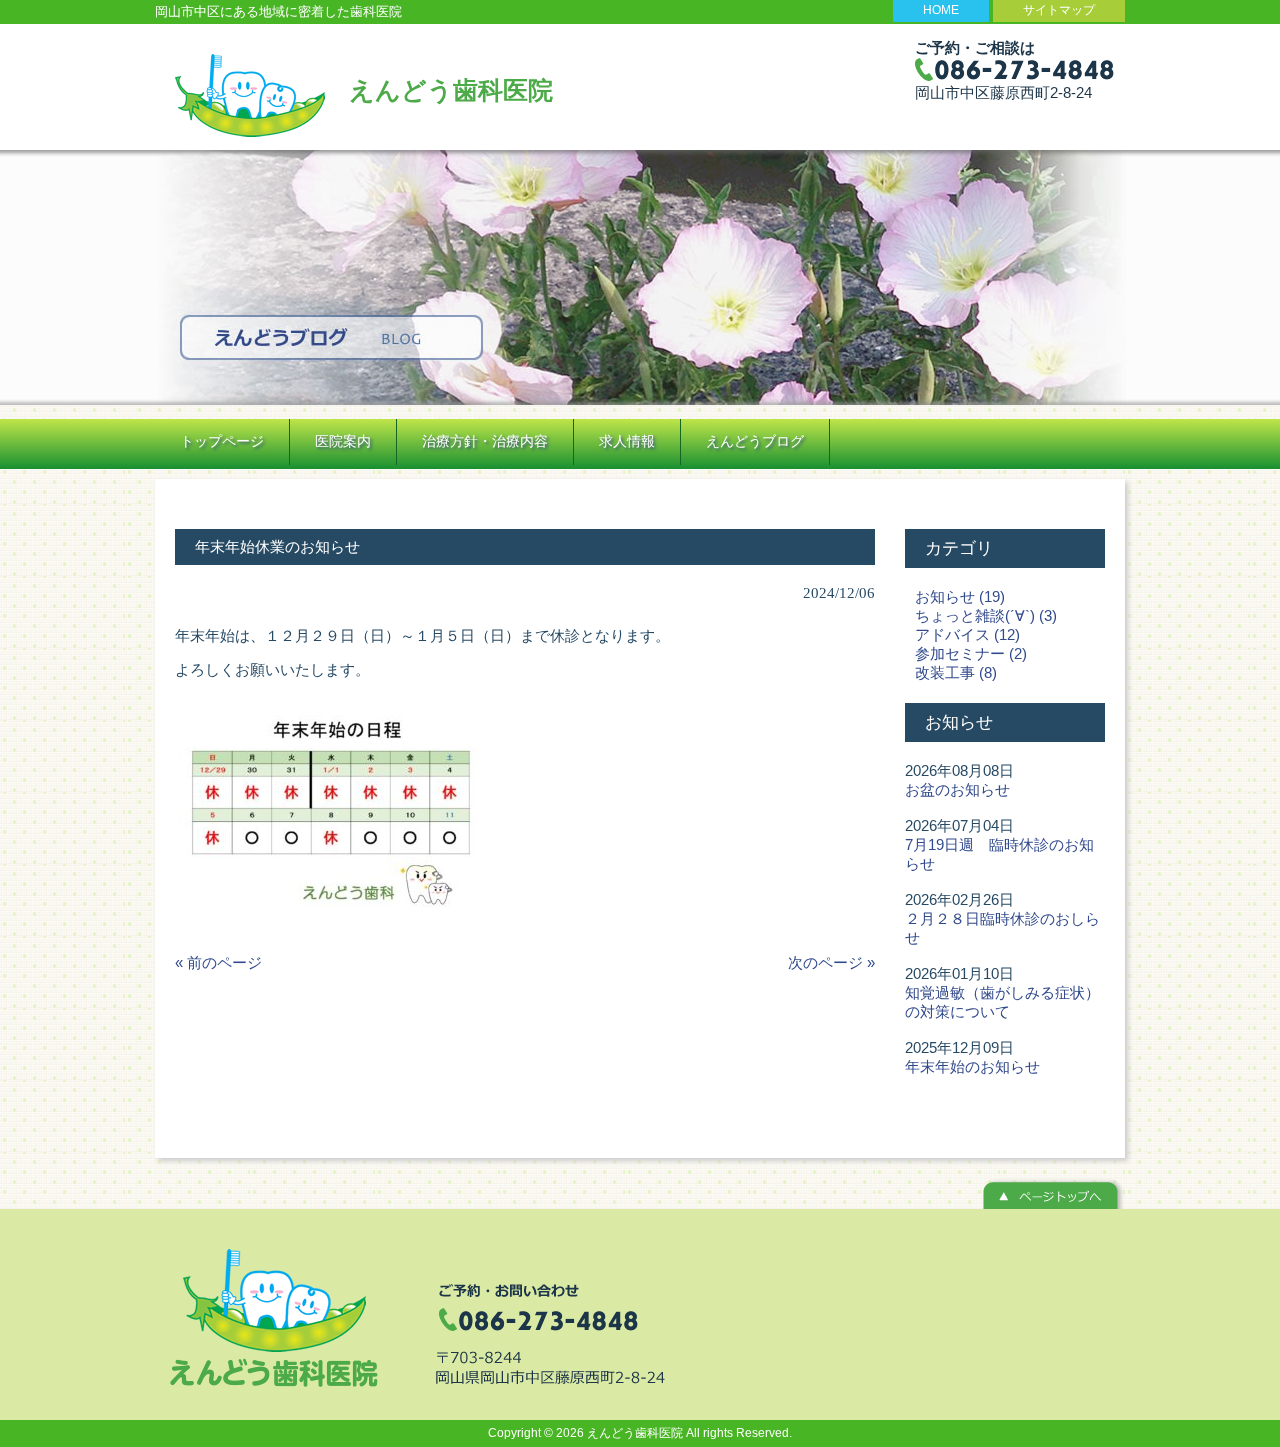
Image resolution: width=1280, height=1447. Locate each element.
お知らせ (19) (960, 596)
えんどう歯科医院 (451, 90)
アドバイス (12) (967, 634)
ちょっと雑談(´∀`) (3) (986, 615)
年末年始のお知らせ (972, 1066)
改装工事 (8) (956, 672)
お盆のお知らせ (957, 789)
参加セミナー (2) (971, 653)
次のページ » (831, 962)
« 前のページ (218, 962)
